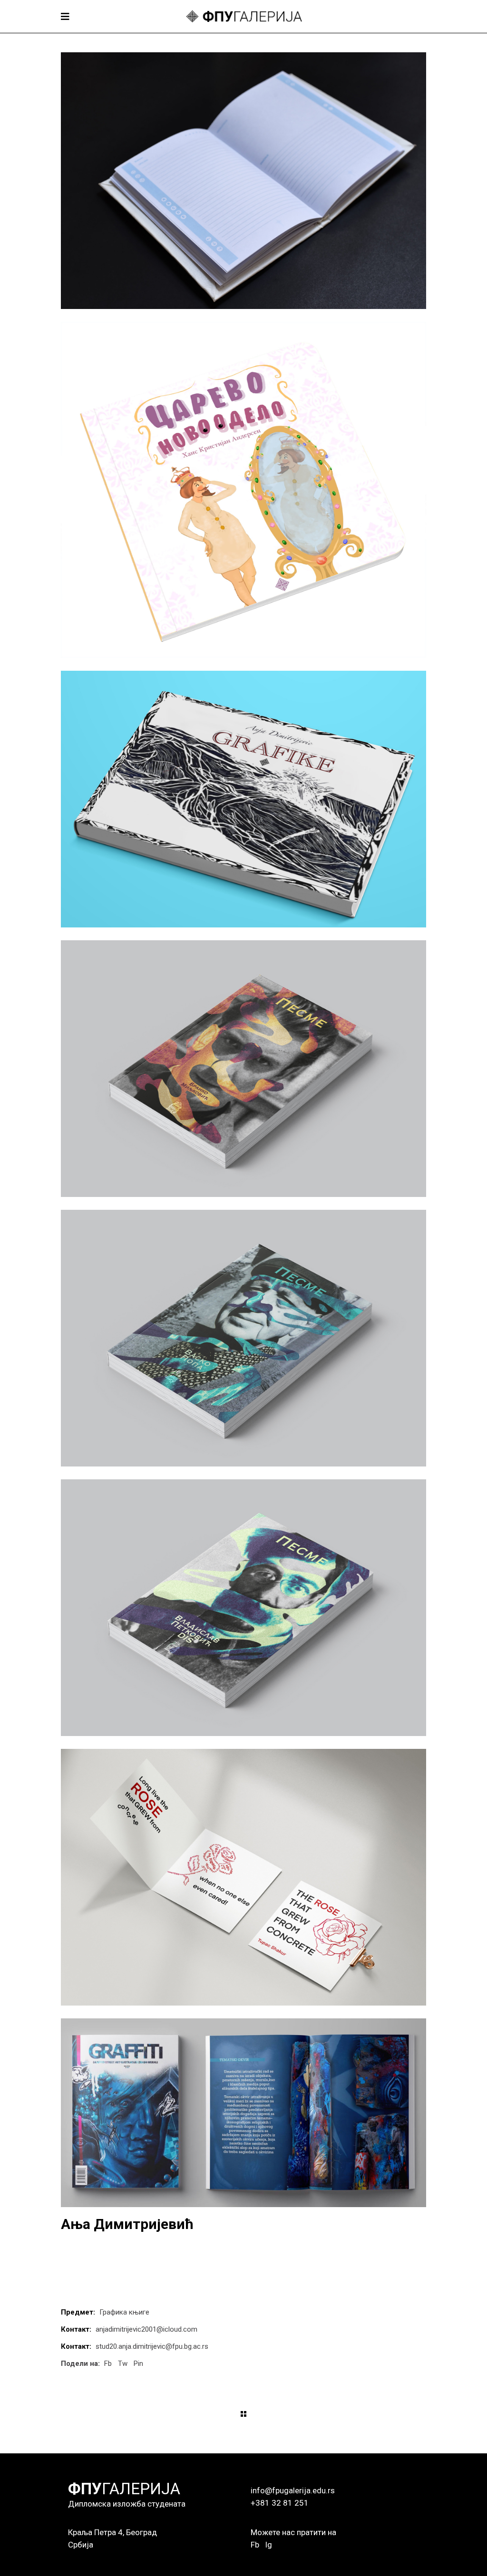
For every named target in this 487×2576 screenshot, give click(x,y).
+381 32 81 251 (280, 2503)
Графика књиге (124, 2312)
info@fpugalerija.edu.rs (293, 2490)
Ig (268, 2545)
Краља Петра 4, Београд (112, 2532)
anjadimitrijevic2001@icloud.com (146, 2329)
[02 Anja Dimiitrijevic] (243, 490)
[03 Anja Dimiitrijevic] (243, 799)
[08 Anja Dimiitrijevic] (243, 2113)
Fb (255, 2545)
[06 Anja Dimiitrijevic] (243, 1608)
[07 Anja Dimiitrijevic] (243, 1877)
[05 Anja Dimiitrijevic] (243, 1338)
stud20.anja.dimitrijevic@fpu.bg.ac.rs (152, 2346)
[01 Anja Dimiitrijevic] (243, 181)
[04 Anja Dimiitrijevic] (243, 1069)
